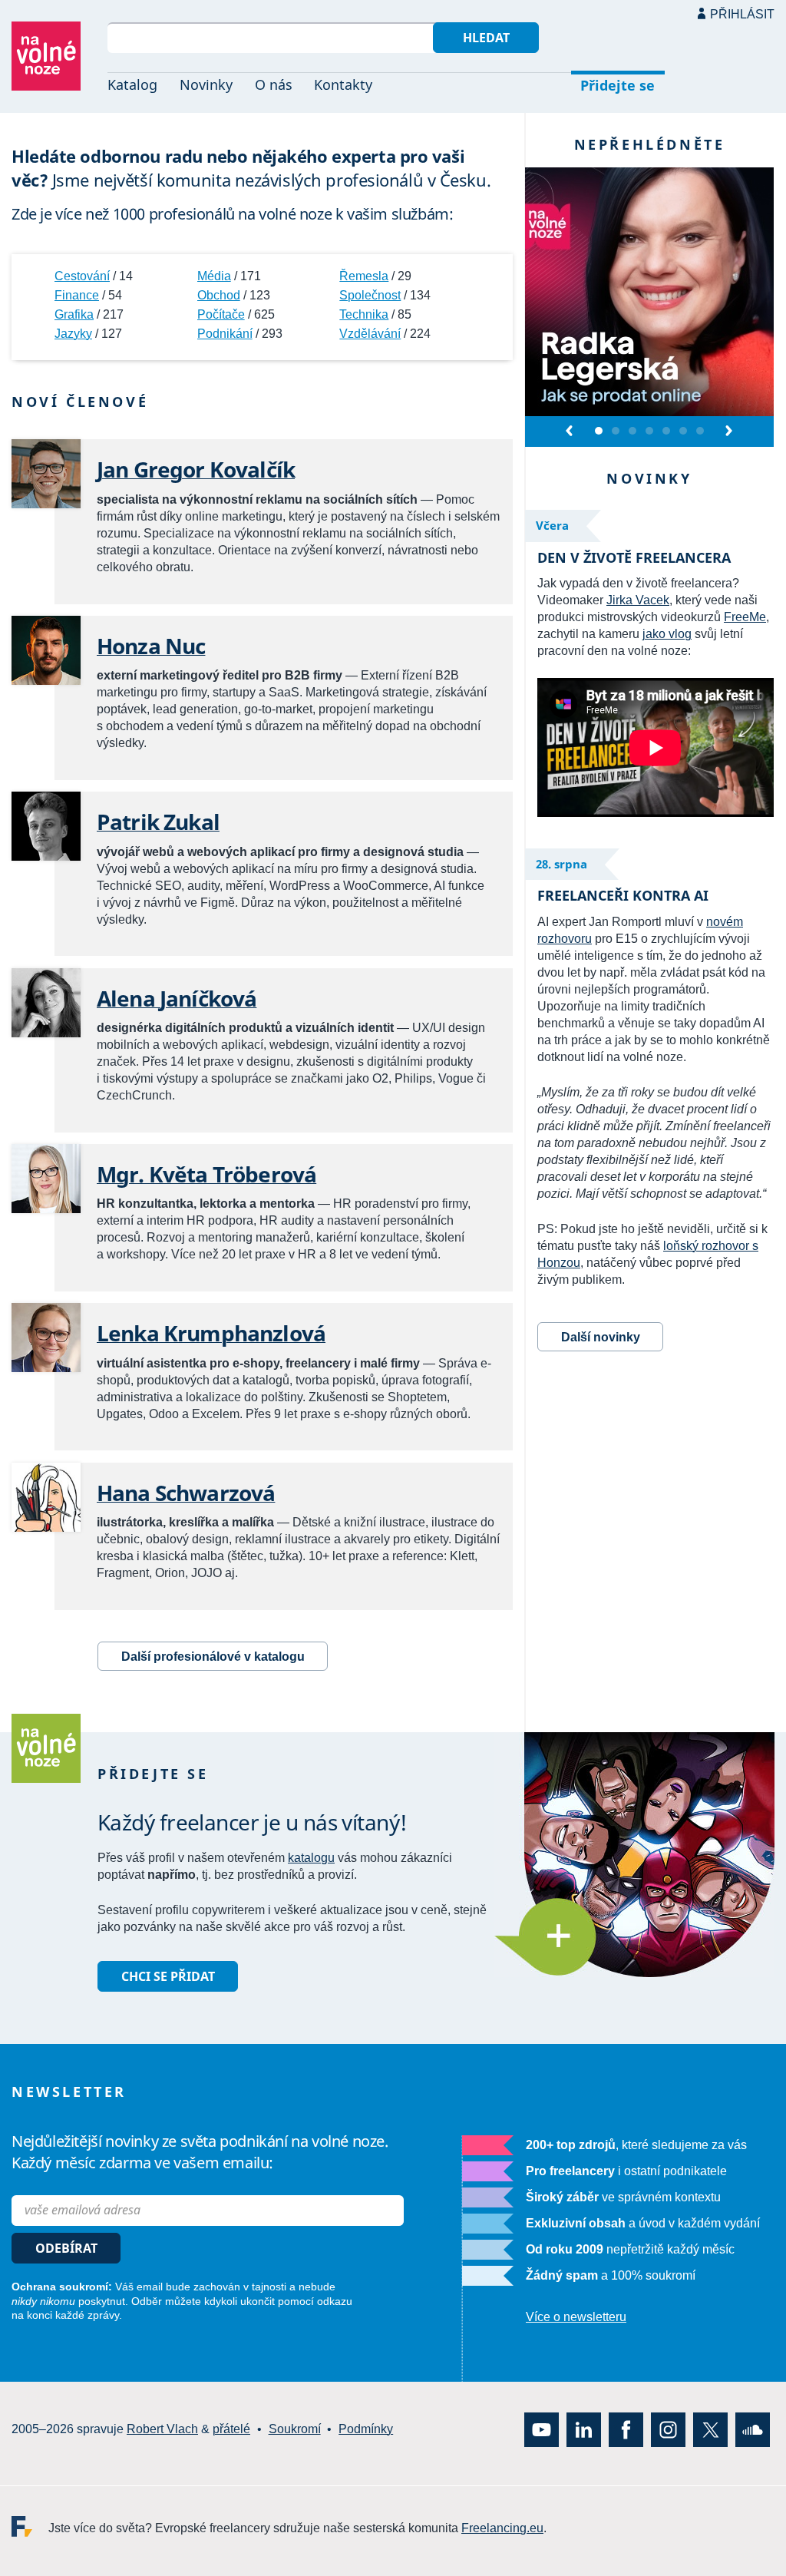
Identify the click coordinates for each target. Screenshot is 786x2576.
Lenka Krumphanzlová (211, 1333)
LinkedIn (584, 2429)
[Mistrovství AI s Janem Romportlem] (649, 432)
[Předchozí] (570, 431)
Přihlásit (742, 14)
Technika (364, 314)
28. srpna (561, 864)
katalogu (311, 1858)
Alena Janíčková (177, 998)
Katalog (132, 84)
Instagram (668, 2429)
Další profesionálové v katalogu (213, 1657)
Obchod (219, 295)
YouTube (542, 2429)
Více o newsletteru (576, 2317)
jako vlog (667, 634)
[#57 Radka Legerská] (599, 432)
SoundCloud (753, 2429)
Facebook (626, 2429)
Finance (77, 295)
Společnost (370, 295)
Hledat (486, 38)
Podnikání (225, 334)
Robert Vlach (162, 2429)
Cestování (82, 276)
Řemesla (364, 276)
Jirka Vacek (638, 600)
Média (214, 276)
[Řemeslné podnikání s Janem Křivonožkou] (616, 432)
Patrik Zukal (158, 822)
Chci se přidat (168, 1976)
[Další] (728, 431)
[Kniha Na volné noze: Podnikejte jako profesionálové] (666, 432)
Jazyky (73, 334)
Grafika (74, 314)
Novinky (206, 84)
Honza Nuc (151, 646)
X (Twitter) (710, 2429)
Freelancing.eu (30, 2526)
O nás (274, 84)
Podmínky (366, 2429)
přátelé (231, 2429)
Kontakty (343, 84)
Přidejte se (618, 85)
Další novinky (601, 1337)
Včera (552, 525)
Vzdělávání (370, 334)
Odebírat (66, 2248)
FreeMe (745, 617)
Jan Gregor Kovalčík (196, 469)
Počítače (221, 314)
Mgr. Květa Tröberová (206, 1174)
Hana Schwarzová (186, 1493)
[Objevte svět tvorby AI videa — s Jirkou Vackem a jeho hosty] (632, 432)
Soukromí (295, 2429)
